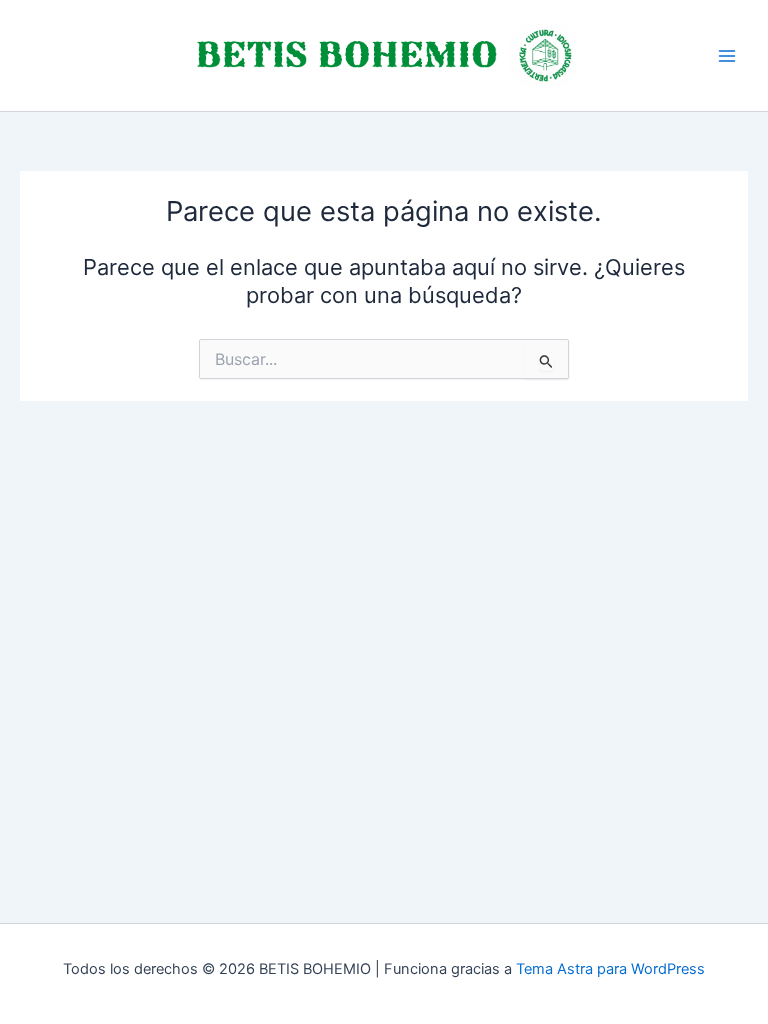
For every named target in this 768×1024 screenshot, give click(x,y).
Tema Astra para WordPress (610, 969)
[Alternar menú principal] (727, 56)
